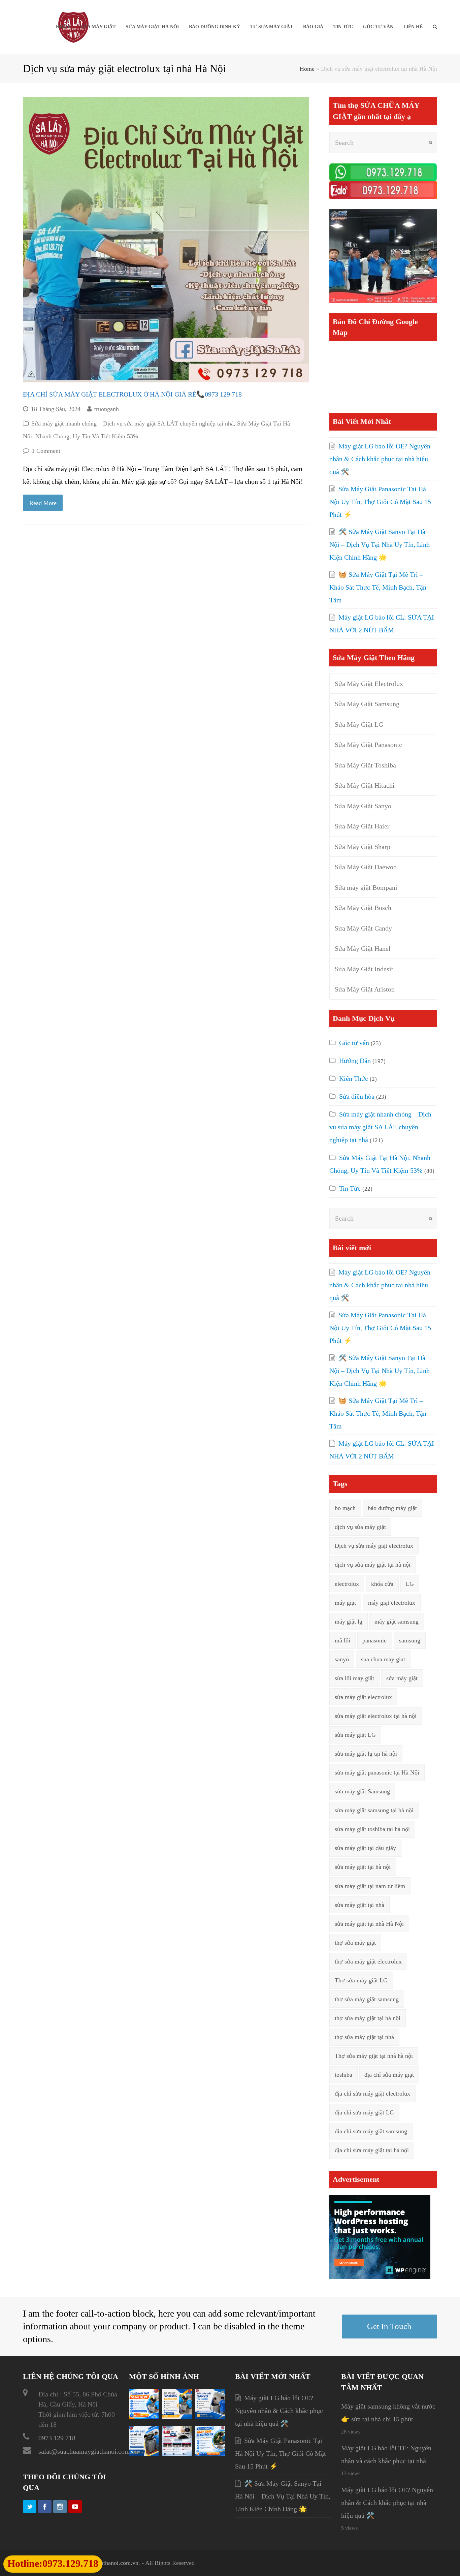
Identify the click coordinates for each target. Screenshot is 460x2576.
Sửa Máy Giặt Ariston (365, 989)
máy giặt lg (349, 1622)
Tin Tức (350, 1188)
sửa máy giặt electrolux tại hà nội (376, 1716)
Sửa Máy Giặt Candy (363, 928)
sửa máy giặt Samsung (362, 1791)
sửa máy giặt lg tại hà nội (366, 1754)
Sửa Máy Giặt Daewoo (366, 867)
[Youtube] (75, 2507)
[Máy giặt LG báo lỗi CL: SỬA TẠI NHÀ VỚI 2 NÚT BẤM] (177, 2453)
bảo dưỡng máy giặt (392, 1508)
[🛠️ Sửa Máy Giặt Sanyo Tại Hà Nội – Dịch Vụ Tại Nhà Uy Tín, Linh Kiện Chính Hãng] (210, 2416)
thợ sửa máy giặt (355, 1943)
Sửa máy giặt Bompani (366, 887)
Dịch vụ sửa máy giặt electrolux (374, 1546)
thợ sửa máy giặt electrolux (368, 1961)
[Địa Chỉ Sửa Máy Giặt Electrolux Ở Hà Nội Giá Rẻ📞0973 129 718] (166, 240)
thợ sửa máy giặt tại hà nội (368, 2018)
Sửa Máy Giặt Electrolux (369, 684)
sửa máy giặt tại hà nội (363, 1867)
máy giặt (345, 1603)
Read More (43, 503)
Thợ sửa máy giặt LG (361, 1980)
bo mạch (345, 1508)
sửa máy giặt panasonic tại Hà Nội (377, 1772)
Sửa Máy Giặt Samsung (367, 704)
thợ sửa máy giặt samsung (367, 1999)
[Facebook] (45, 2507)
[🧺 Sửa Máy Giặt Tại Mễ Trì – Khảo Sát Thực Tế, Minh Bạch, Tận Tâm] (144, 2453)
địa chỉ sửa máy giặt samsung (371, 2131)
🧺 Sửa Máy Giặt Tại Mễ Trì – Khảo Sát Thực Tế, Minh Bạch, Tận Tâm (378, 587)
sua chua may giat (383, 1659)
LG (410, 1584)
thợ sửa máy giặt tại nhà (364, 2037)
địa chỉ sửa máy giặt (389, 2075)
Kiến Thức (354, 1078)
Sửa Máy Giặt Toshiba (365, 765)
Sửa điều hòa (357, 1096)
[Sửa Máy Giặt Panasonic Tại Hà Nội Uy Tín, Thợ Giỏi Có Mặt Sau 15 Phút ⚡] (177, 2416)
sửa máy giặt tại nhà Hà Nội (369, 1924)
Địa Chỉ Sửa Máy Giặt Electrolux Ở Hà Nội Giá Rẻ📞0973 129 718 (132, 394)
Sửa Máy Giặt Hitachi (365, 785)
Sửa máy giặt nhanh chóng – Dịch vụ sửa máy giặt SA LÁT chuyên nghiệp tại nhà (133, 423)
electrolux (347, 1584)
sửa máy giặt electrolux (363, 1697)
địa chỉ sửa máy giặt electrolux (372, 2094)
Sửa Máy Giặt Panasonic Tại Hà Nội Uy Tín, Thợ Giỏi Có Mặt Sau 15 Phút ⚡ (380, 502)
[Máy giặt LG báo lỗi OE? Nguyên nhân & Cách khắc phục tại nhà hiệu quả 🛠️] (144, 2416)
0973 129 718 (57, 2438)
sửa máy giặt (402, 1678)
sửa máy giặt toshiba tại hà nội (372, 1829)
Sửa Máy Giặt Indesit (364, 969)
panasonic (374, 1640)
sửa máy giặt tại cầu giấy (365, 1848)
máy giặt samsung (397, 1622)
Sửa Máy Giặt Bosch (363, 908)
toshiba (343, 2075)
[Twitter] (30, 2507)
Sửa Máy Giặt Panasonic (368, 745)
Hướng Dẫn (355, 1061)
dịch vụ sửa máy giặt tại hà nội (373, 1565)
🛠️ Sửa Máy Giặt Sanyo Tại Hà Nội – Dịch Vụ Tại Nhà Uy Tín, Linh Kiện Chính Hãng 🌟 (380, 544)
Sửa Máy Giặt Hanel (363, 948)
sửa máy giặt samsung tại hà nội (374, 1810)
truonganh (107, 409)
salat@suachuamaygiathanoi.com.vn (88, 2451)
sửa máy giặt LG (355, 1735)
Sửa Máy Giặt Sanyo (363, 806)
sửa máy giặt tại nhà (359, 1905)
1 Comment (46, 451)
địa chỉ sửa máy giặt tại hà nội (372, 2150)
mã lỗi (342, 1640)
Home (307, 69)
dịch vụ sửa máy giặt (360, 1527)
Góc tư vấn (354, 1043)
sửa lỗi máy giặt (354, 1678)
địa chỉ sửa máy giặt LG (364, 2112)
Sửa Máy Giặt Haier (362, 826)
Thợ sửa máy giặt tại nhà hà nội (374, 2056)
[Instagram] (60, 2507)
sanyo (342, 1659)
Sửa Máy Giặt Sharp (363, 847)
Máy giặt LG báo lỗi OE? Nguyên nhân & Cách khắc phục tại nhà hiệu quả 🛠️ (380, 459)
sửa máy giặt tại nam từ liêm (370, 1886)
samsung (410, 1640)
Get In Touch (389, 2326)
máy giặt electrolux (392, 1603)
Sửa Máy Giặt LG (359, 724)
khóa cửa (382, 1584)
